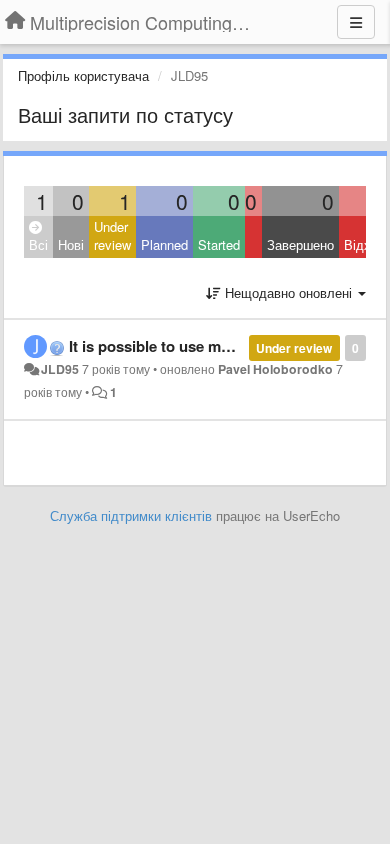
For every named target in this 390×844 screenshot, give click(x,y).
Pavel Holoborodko (275, 369)
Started (219, 244)
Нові (71, 244)
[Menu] (356, 22)
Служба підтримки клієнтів (131, 515)
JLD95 (60, 369)
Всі (38, 244)
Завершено (300, 244)
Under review (112, 236)
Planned (164, 244)
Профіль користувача (83, 75)
